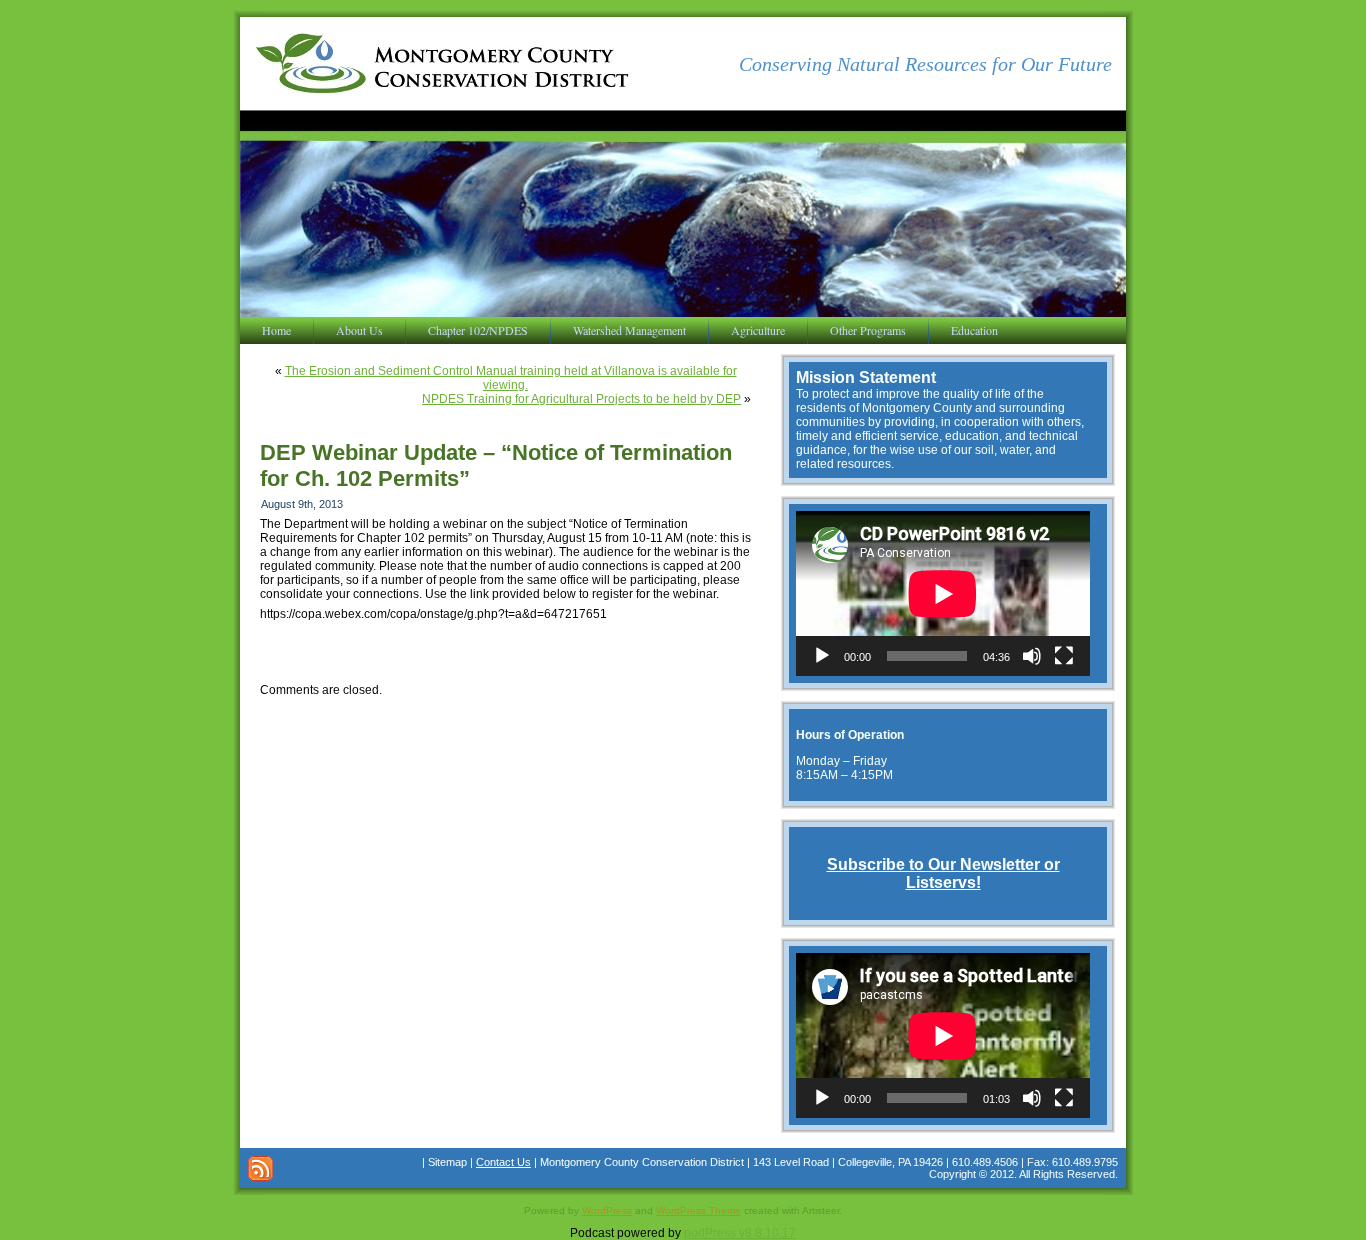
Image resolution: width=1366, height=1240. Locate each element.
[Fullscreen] (1064, 656)
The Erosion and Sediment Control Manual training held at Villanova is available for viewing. (511, 378)
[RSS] (260, 1168)
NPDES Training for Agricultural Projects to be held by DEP (581, 399)
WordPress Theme (698, 1210)
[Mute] (1032, 656)
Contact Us (503, 1162)
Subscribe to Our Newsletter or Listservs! (943, 873)
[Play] (822, 656)
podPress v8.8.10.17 (740, 1233)
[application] (943, 593)
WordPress (607, 1210)
